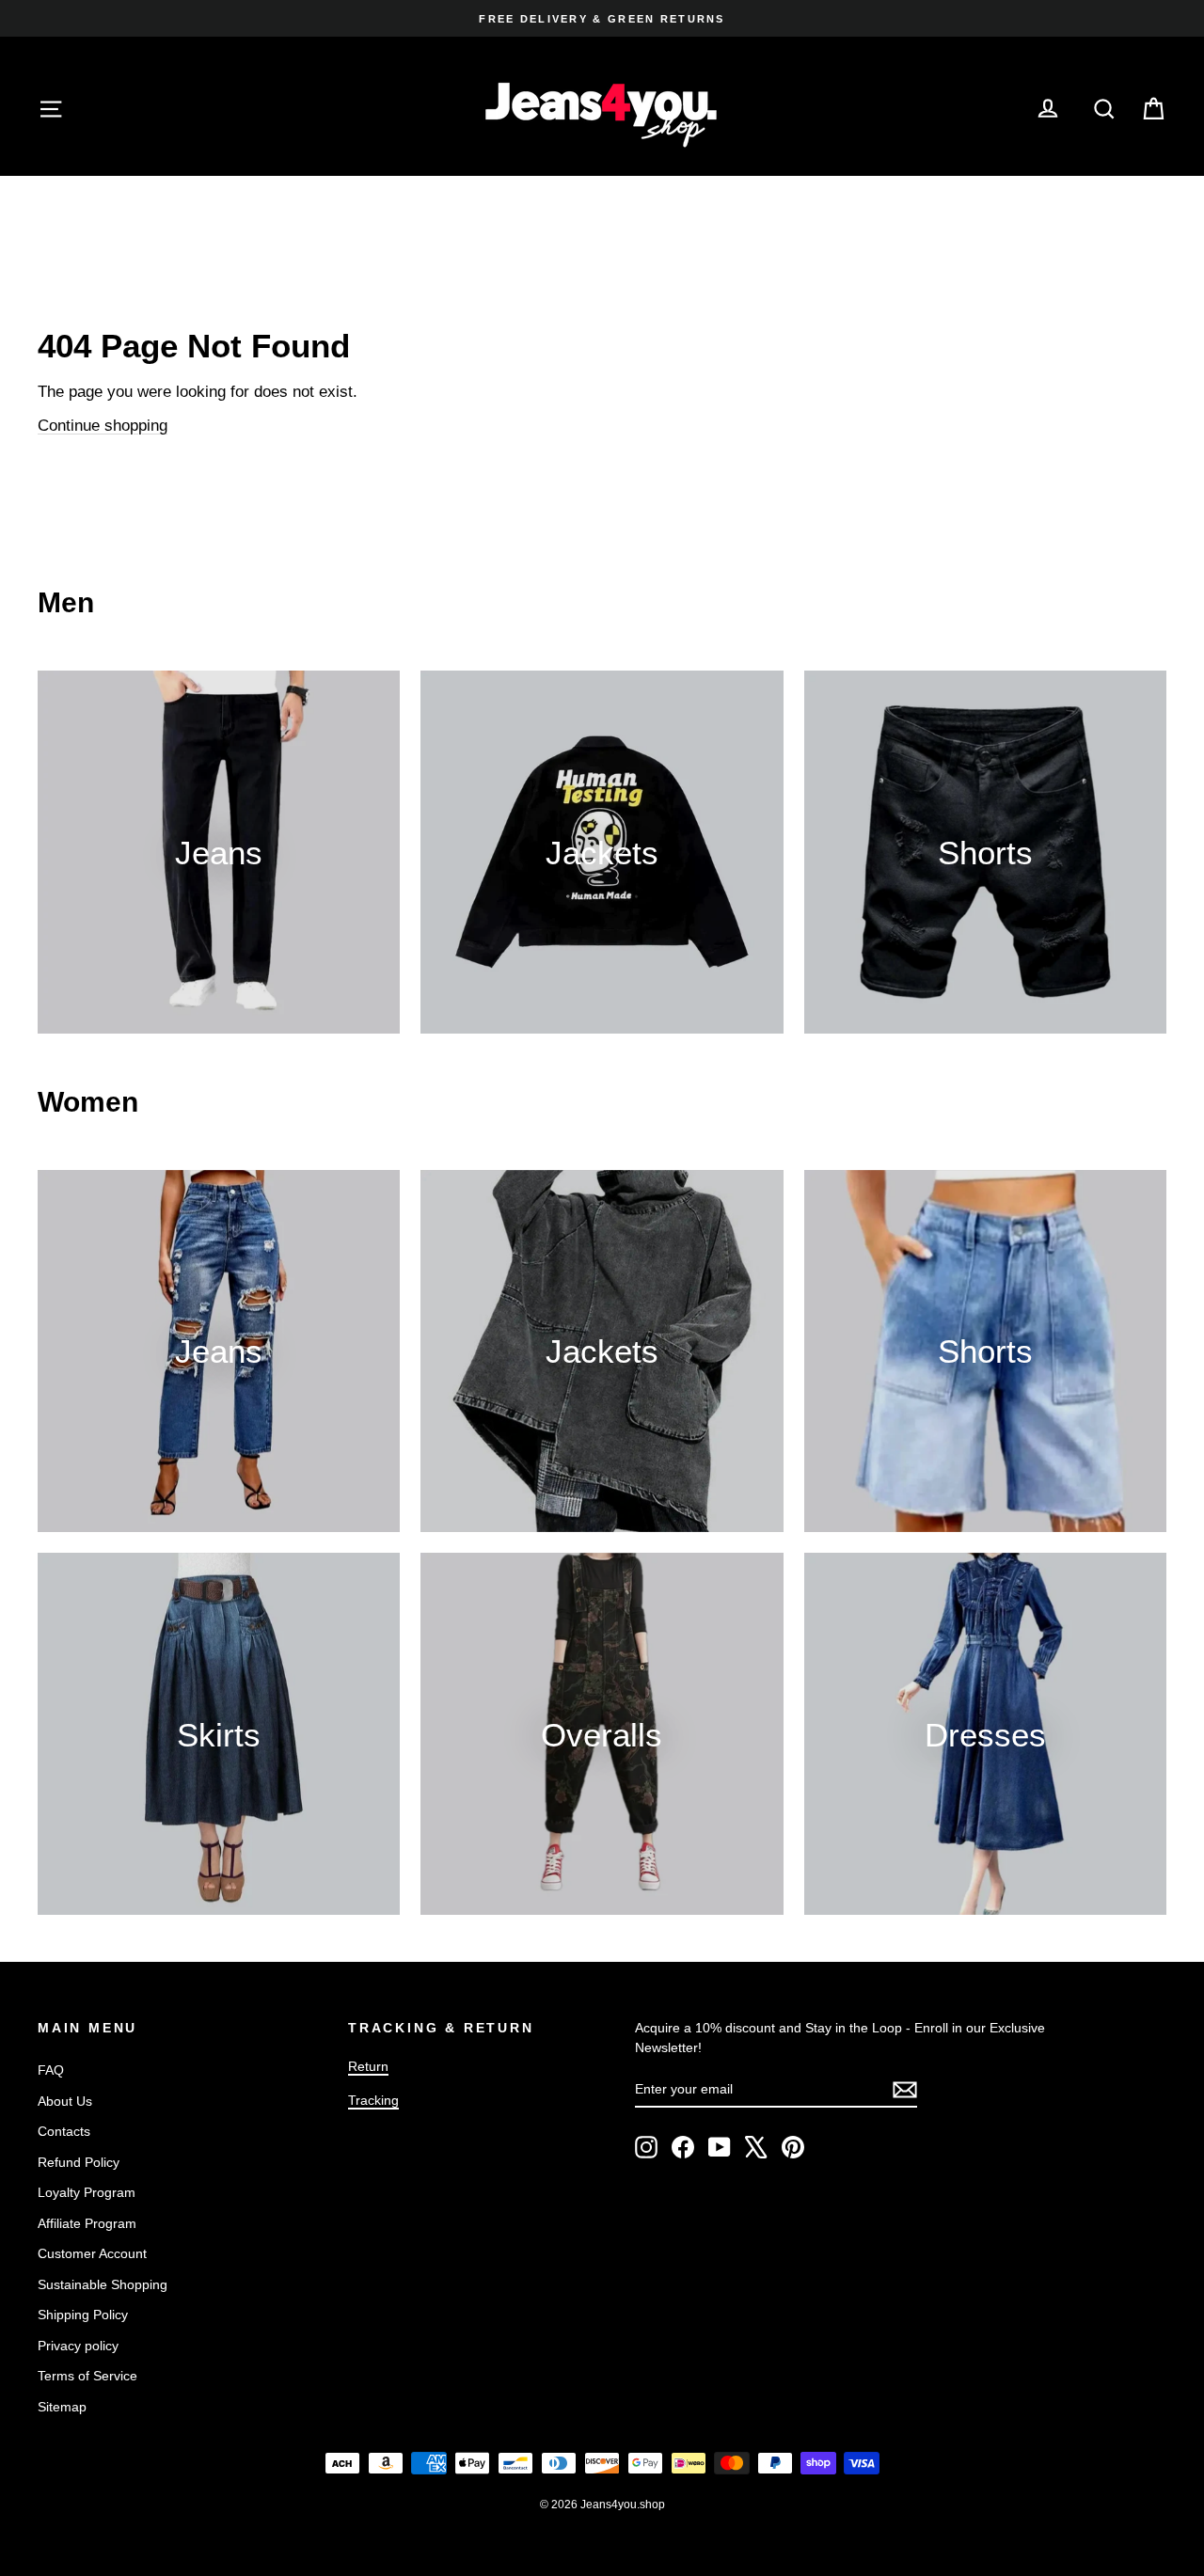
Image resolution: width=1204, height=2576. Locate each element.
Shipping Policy (83, 2315)
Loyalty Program (87, 2192)
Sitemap (62, 2407)
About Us (65, 2101)
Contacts (64, 2131)
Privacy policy (78, 2346)
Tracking (373, 2100)
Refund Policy (79, 2162)
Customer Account (92, 2253)
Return (368, 2066)
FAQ (51, 2070)
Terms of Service (87, 2376)
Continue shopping (103, 426)
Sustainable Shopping (103, 2284)
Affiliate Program (87, 2223)
